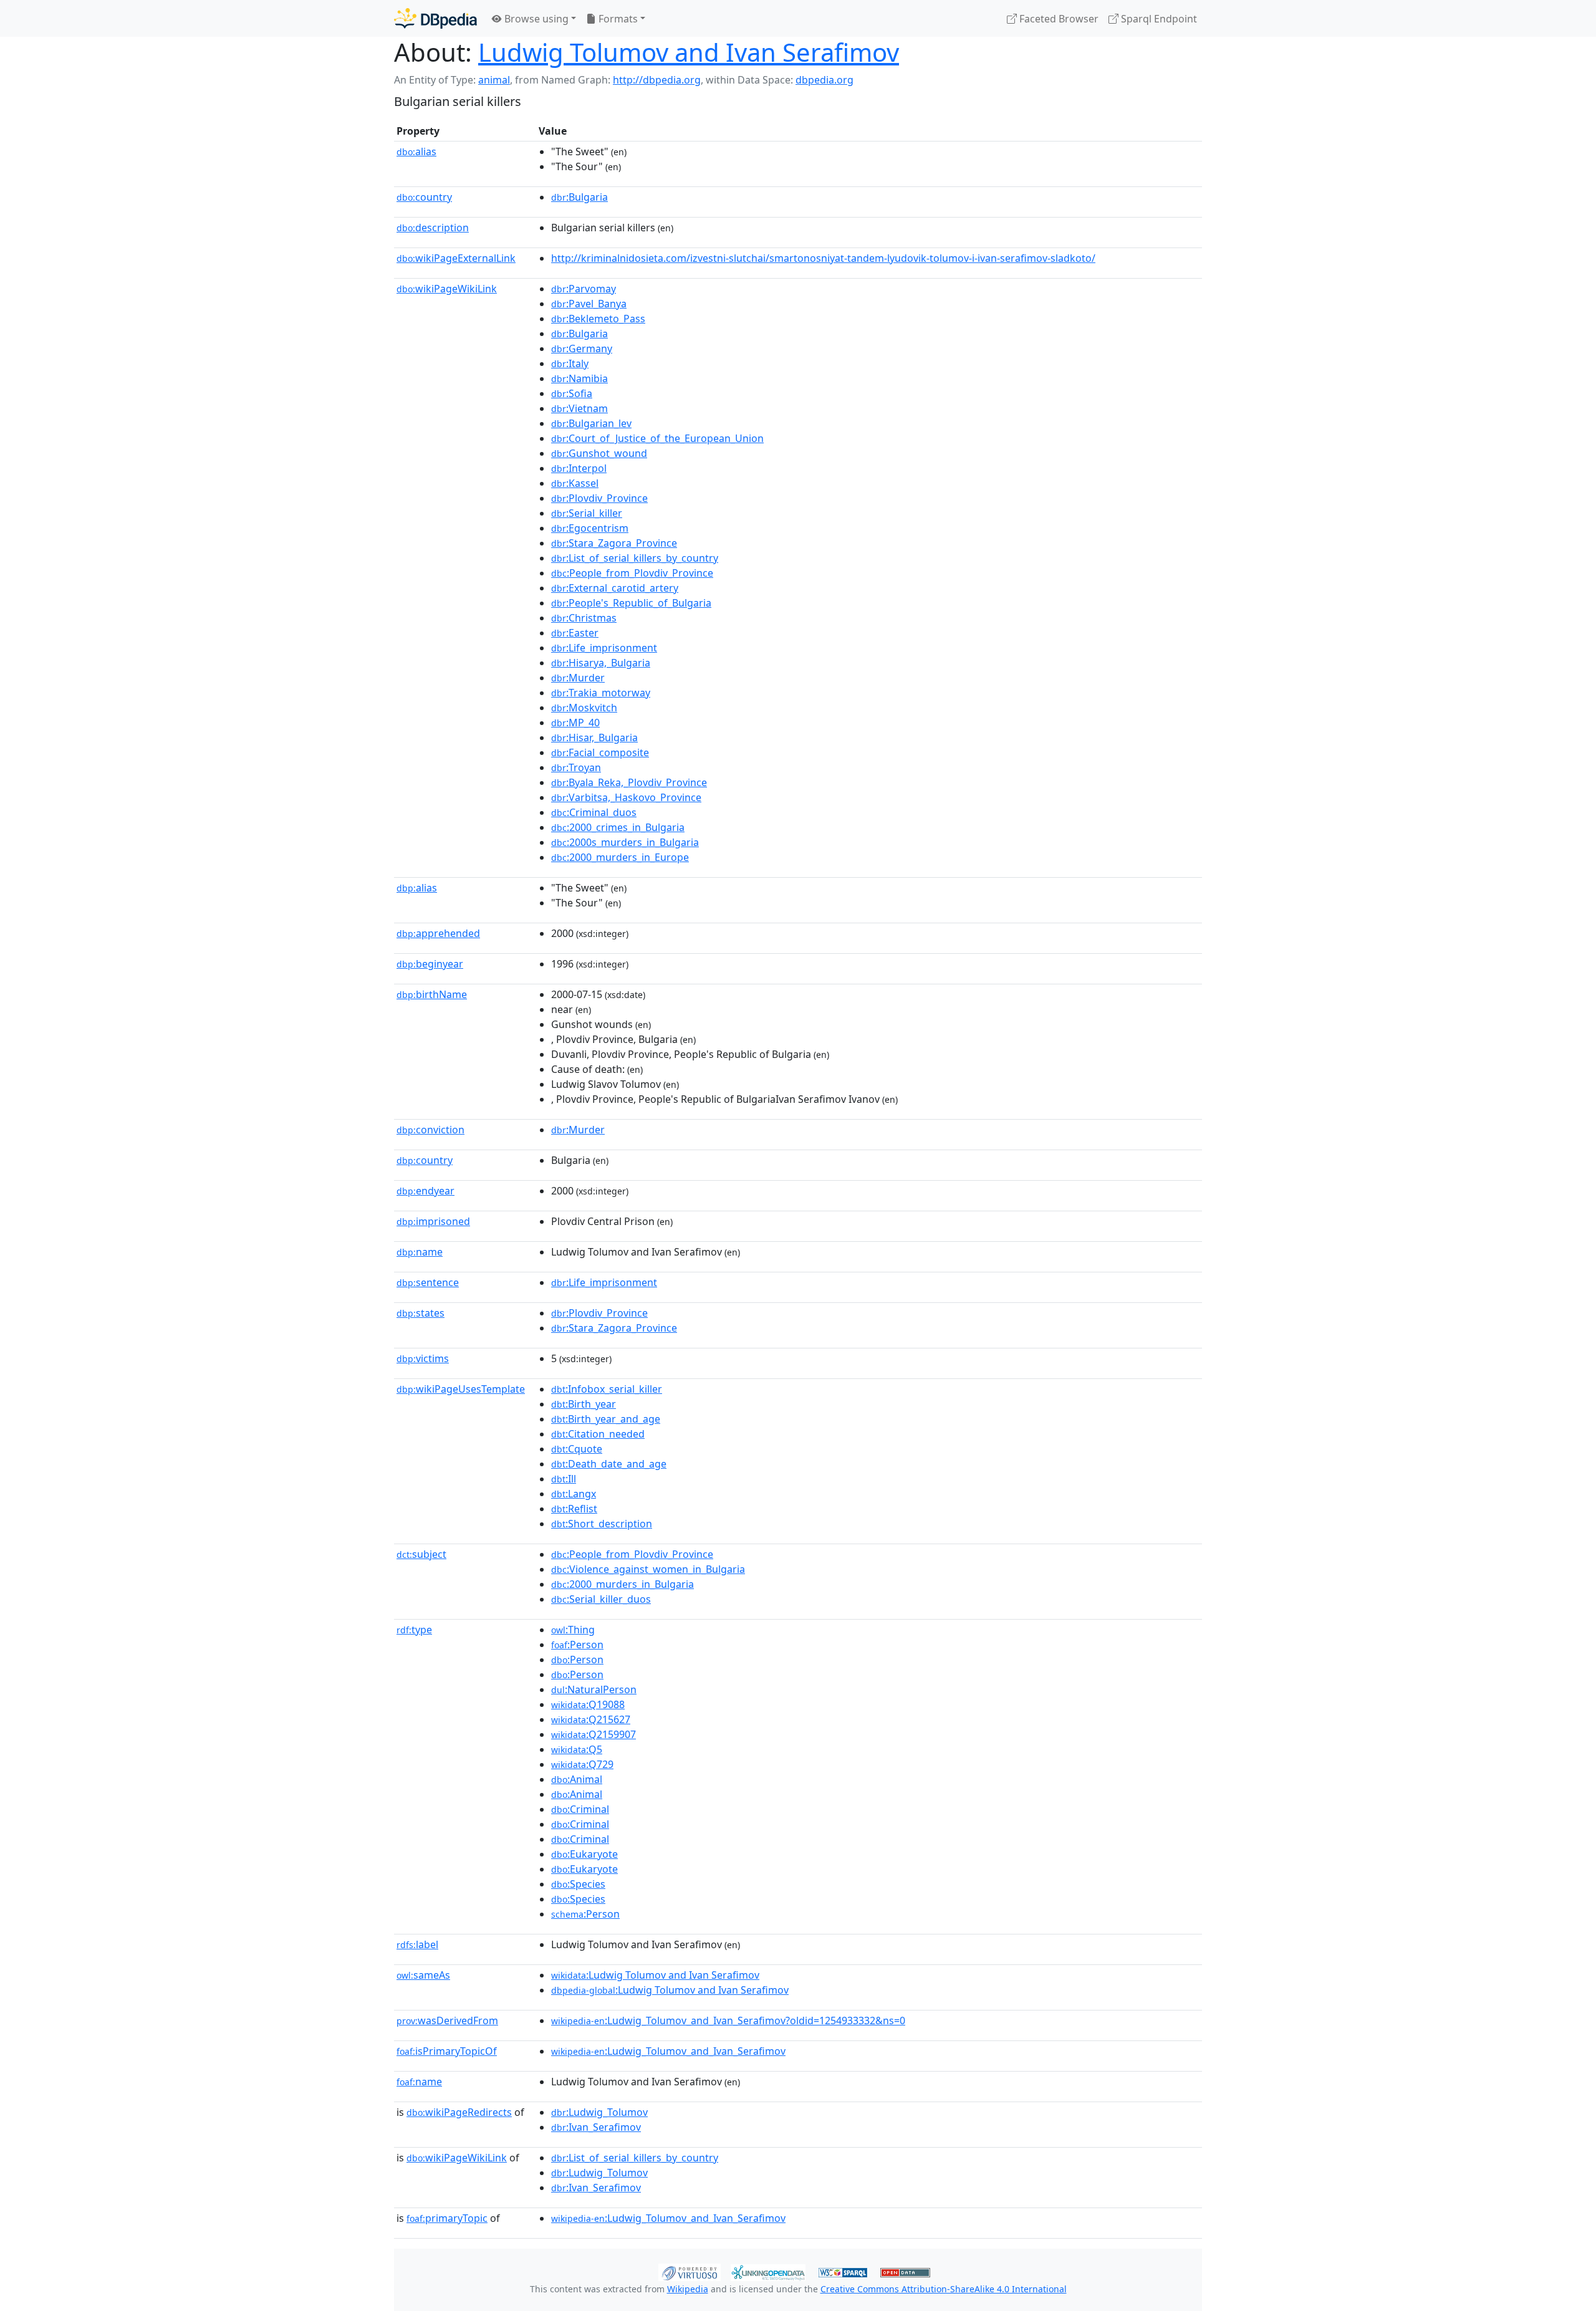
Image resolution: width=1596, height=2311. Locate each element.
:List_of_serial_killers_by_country (635, 558)
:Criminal (580, 1809)
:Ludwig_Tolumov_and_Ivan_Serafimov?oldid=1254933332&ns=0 (728, 2020)
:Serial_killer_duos (601, 1599)
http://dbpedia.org (657, 80)
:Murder (578, 678)
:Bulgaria (579, 197)
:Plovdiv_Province (599, 498)
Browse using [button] (535, 19)
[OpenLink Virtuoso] (690, 2271)
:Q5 (577, 1749)
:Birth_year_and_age (606, 1419)
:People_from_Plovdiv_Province (632, 573)
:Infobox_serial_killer (607, 1389)
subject (421, 1554)
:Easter (575, 633)
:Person (577, 1645)
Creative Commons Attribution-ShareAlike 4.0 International (944, 2289)
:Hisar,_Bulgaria (594, 738)
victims (423, 1358)
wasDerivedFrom (447, 2020)
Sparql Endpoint (1158, 19)
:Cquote (577, 1449)
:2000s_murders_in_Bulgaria (625, 842)
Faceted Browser (1058, 19)
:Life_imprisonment (604, 648)
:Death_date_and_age (609, 1464)
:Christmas (584, 618)
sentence (428, 1282)
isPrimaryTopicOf (447, 2051)
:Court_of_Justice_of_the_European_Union (657, 438)
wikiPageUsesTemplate (461, 1389)
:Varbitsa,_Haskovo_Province (626, 797)
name (420, 1252)
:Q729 (582, 1764)
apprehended (438, 933)
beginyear (430, 964)
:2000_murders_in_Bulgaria (623, 1584)
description (433, 228)
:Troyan (576, 767)
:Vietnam (579, 408)
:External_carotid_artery (615, 588)
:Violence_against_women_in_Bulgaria (648, 1569)
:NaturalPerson (594, 1689)
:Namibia (579, 378)
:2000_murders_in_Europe (620, 857)
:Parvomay (584, 289)
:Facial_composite (600, 752)
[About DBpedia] (435, 18)
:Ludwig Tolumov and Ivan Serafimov (655, 1975)
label (417, 1944)
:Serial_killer (587, 513)
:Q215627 (591, 1719)
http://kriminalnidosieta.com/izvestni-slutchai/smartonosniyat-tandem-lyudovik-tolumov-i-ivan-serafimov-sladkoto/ (823, 258)
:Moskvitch (584, 708)
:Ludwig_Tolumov (599, 2112)
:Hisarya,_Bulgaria (601, 663)
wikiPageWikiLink (447, 289)
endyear (425, 1191)
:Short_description (602, 1524)
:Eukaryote (584, 1854)
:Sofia (572, 393)
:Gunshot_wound (599, 453)
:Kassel (575, 483)
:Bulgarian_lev (591, 423)
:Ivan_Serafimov (596, 2127)
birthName (432, 994)
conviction (430, 1130)
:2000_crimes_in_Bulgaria (618, 827)
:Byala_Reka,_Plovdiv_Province (629, 782)
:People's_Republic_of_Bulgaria (631, 603)
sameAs (423, 1975)
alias (416, 151)
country (424, 197)
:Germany (582, 348)
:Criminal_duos (594, 812)
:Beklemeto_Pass (598, 319)
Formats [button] (617, 19)
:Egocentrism (590, 528)
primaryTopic (447, 2218)
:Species (578, 1884)
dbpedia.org (824, 80)
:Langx (574, 1494)
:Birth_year (584, 1404)
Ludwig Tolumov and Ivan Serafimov (689, 52)
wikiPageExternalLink (456, 258)
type (414, 1630)
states (421, 1313)
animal (494, 80)
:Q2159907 (594, 1734)
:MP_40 (575, 723)
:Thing (573, 1630)
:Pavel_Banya (589, 304)
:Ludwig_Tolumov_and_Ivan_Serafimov (668, 2051)
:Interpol (579, 468)
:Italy (570, 363)
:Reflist (574, 1509)
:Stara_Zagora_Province (614, 543)
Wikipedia (688, 2289)
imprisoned (433, 1221)
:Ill (564, 1479)
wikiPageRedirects (459, 2112)
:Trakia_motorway (601, 693)
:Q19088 (588, 1704)
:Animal (577, 1779)
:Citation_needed (598, 1434)
